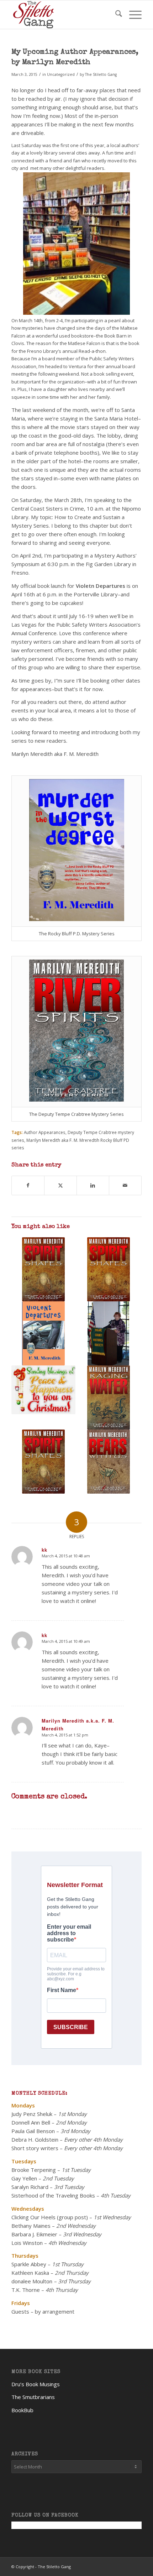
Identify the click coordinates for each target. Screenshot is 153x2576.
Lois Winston (27, 2243)
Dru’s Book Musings (36, 2384)
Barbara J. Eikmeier (34, 2234)
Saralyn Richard (30, 2187)
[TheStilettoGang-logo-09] (63, 15)
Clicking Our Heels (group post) (50, 2217)
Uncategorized (61, 74)
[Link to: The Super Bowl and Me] (109, 1333)
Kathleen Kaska (30, 2273)
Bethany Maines (31, 2226)
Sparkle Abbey (29, 2264)
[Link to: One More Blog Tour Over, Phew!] (43, 1462)
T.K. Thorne (26, 2290)
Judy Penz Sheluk (32, 2114)
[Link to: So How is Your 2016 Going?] (43, 1333)
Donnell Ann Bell (31, 2122)
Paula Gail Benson (33, 2131)
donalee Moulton (32, 2281)
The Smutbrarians (33, 2397)
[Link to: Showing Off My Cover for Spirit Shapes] (109, 1269)
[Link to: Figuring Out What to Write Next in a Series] (109, 1397)
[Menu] (132, 15)
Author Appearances (45, 1132)
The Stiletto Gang (101, 74)
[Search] (115, 15)
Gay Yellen (24, 2178)
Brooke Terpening (34, 2170)
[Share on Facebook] (28, 1185)
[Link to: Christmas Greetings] (43, 1390)
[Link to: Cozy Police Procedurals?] (43, 1269)
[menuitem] (115, 15)
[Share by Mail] (125, 1185)
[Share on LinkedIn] (93, 1185)
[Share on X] (60, 1185)
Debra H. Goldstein (35, 2139)
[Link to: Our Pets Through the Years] (109, 1462)
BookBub (22, 2410)
